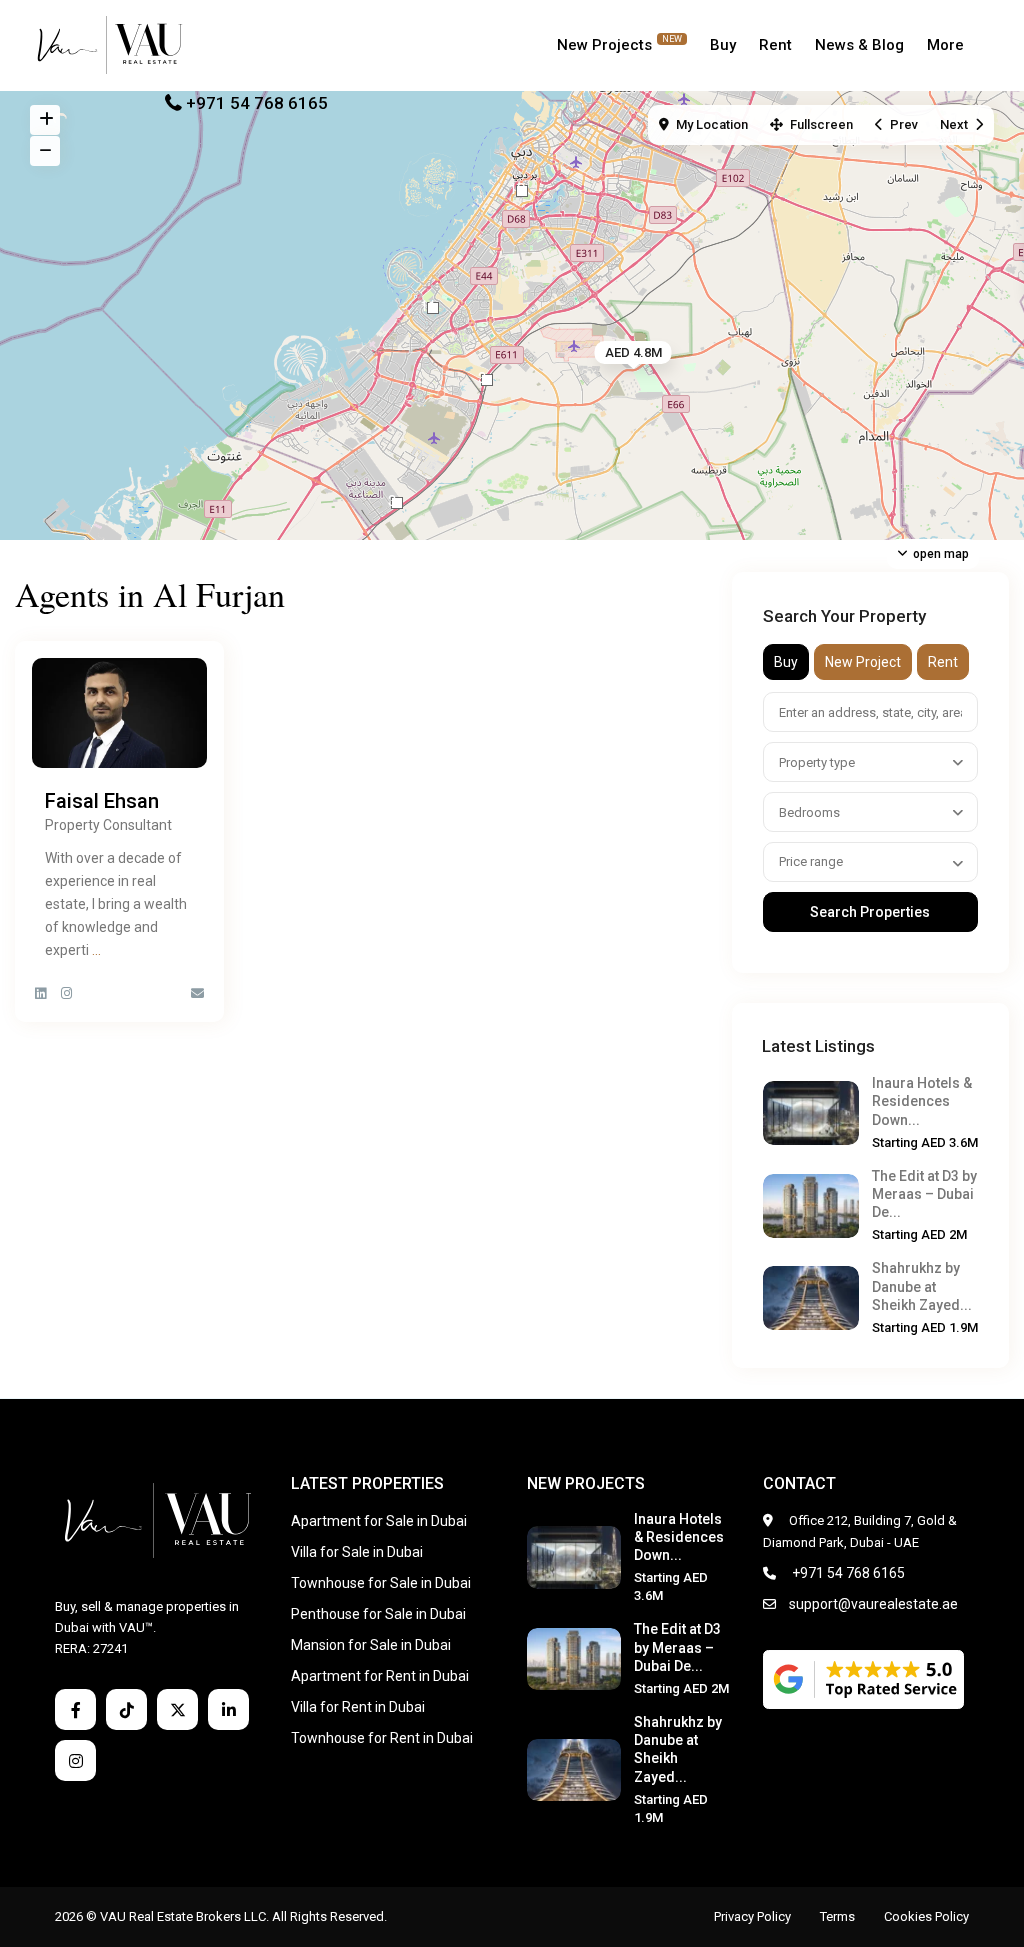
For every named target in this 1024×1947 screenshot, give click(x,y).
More (945, 45)
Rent (775, 45)
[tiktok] (126, 1709)
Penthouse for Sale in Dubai (378, 1614)
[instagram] (75, 1760)
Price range (811, 861)
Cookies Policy (926, 1916)
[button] (487, 380)
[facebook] (75, 1709)
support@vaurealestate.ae (873, 1604)
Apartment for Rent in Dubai (380, 1676)
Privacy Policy (752, 1916)
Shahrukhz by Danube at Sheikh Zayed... (922, 1286)
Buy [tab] (786, 662)
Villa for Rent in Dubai (358, 1707)
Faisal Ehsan (102, 801)
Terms (837, 1916)
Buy (723, 45)
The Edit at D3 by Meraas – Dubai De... (924, 1194)
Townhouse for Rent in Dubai (382, 1738)
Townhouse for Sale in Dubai (381, 1583)
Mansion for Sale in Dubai (371, 1645)
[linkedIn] (228, 1709)
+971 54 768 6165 (257, 103)
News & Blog (859, 45)
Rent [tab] (943, 662)
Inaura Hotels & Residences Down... (922, 1101)
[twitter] (177, 1709)
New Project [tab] (863, 662)
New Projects (619, 44)
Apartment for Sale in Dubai (379, 1521)
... (96, 950)
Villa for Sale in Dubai (357, 1552)
